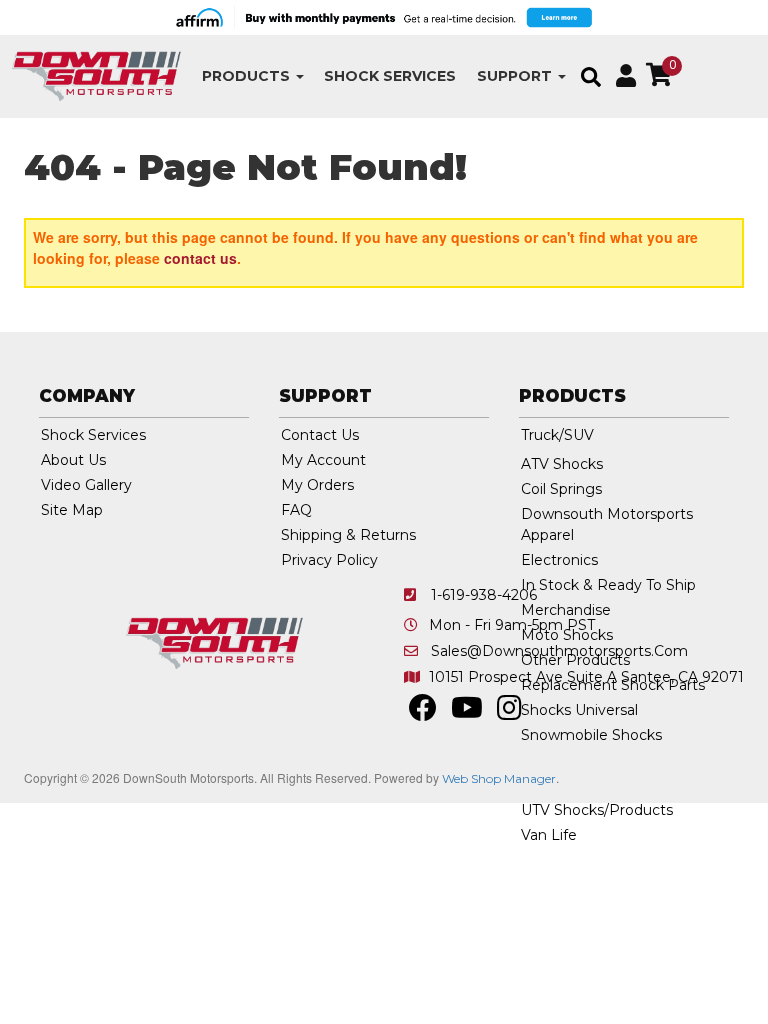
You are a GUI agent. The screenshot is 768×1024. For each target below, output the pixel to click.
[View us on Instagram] (509, 713)
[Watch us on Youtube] (467, 713)
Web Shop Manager (499, 778)
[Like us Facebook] (423, 713)
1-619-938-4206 (484, 595)
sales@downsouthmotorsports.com (559, 651)
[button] (253, 76)
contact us (200, 258)
